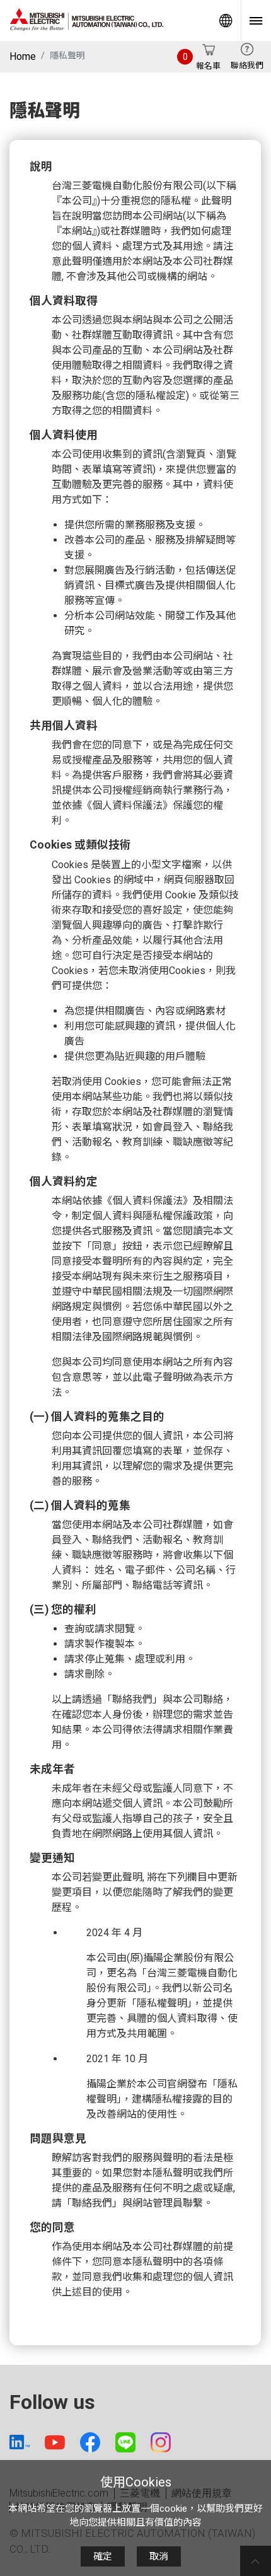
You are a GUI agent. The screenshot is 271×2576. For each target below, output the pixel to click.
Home (23, 56)
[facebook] (90, 2442)
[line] (125, 2442)
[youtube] (55, 2442)
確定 (103, 2556)
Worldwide (226, 20)
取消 (159, 2556)
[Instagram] (161, 2442)
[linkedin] (20, 2442)
